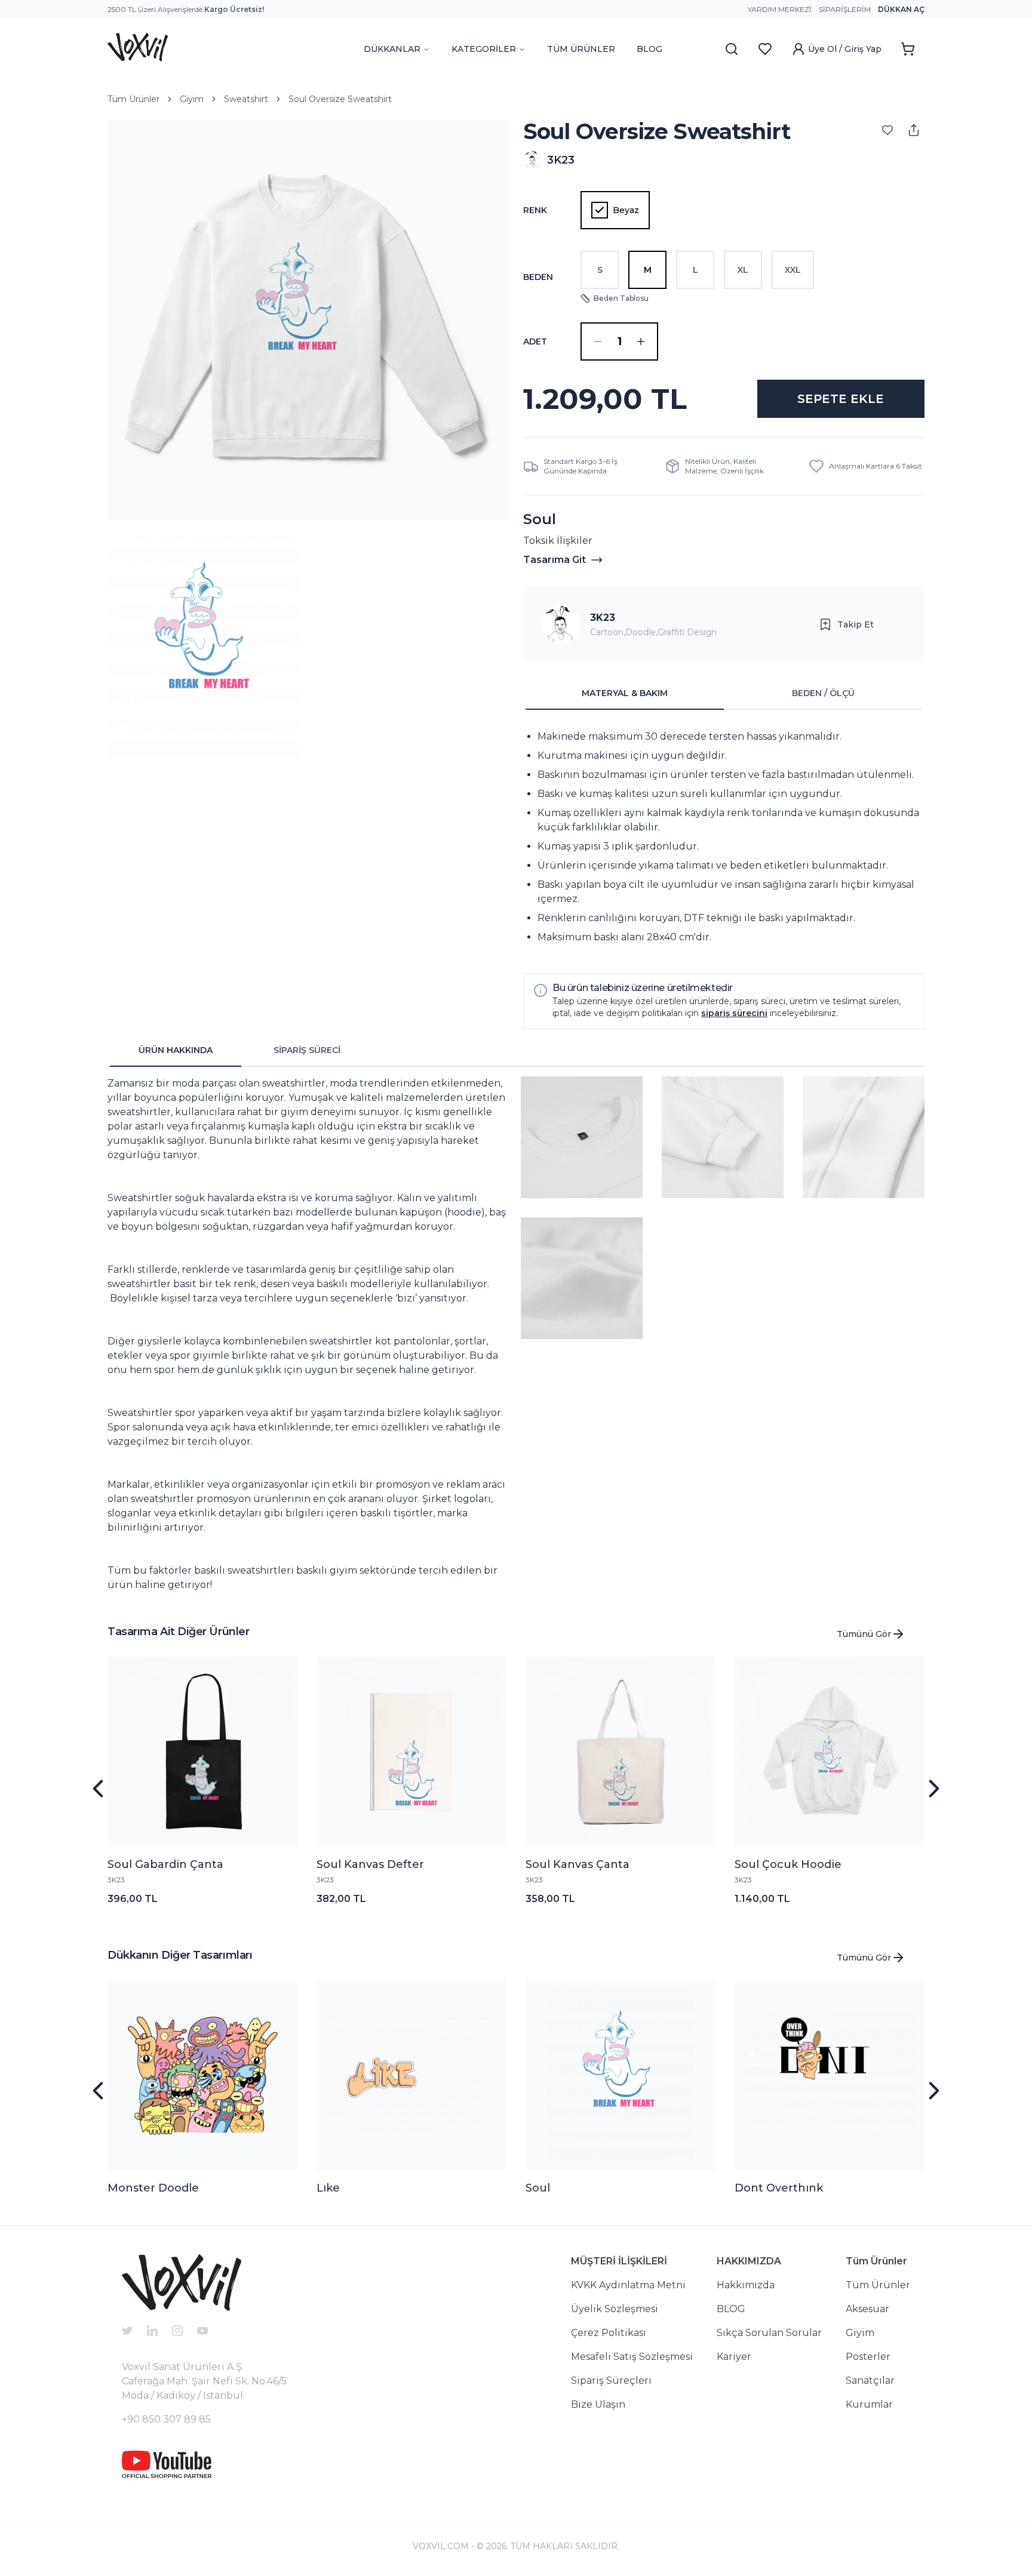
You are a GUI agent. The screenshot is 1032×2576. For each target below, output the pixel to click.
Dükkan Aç (901, 9)
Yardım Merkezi (780, 9)
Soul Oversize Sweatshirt (340, 99)
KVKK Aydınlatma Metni (628, 2285)
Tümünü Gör (864, 1634)
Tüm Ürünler (133, 99)
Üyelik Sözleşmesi (615, 2309)
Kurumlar (869, 2404)
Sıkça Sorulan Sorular (769, 2333)
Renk (535, 210)
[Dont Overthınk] (830, 2075)
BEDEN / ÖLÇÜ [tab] (823, 693)
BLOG (649, 49)
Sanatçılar (870, 2380)
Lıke (328, 2188)
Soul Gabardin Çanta (165, 1864)
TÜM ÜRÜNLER (581, 49)
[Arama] (732, 49)
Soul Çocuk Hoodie (788, 1864)
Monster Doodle (153, 2188)
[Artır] (641, 341)
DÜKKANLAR (392, 49)
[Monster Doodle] (202, 2075)
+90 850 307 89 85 (166, 2419)
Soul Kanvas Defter (370, 1864)
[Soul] (621, 2075)
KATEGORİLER (484, 49)
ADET (535, 341)
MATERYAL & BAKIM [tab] (625, 693)
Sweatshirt (246, 99)
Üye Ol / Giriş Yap (845, 49)
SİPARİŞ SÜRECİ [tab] (307, 1050)
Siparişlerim (845, 9)
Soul (538, 2188)
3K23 (603, 618)
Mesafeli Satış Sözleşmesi (632, 2357)
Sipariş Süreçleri (611, 2380)
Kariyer (734, 2357)
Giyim (192, 99)
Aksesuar (867, 2309)
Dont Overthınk (779, 2188)
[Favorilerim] (765, 49)
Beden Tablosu (621, 298)
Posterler (868, 2357)
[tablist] (724, 694)
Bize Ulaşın (598, 2404)
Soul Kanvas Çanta (578, 1864)
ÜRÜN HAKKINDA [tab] (176, 1050)
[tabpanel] (724, 837)
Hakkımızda (746, 2285)
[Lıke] (411, 2075)
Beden (538, 277)
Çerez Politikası (609, 2333)
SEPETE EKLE (841, 399)
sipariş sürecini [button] (734, 1013)
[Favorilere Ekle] (887, 130)
